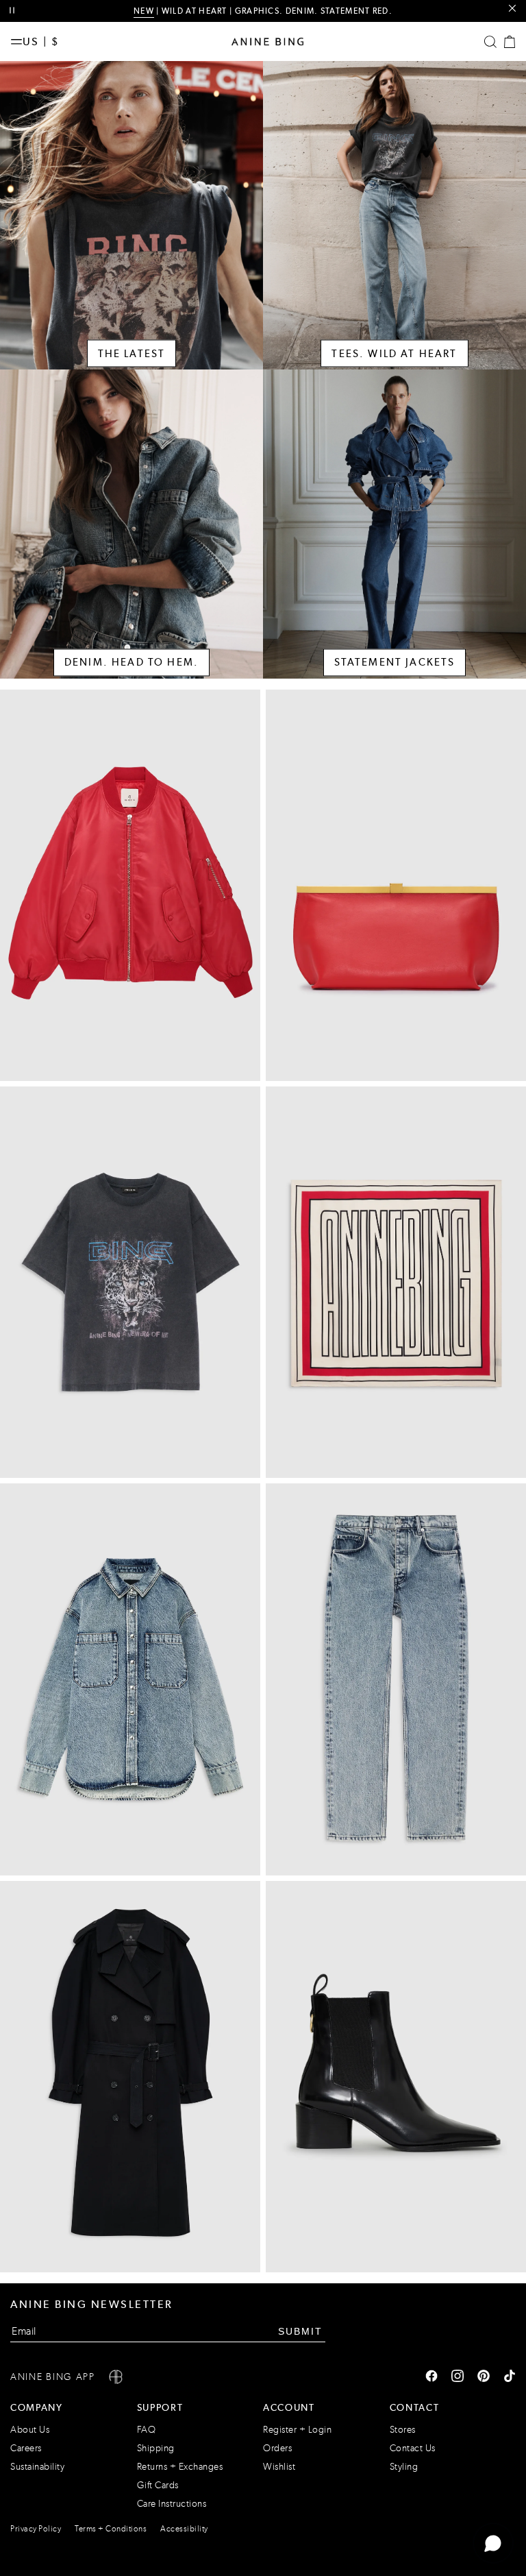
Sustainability (37, 2467)
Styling (404, 2467)
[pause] (12, 11)
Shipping (156, 2448)
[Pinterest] (484, 2377)
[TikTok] (510, 2377)
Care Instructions (172, 2504)
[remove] (512, 9)
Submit (300, 2331)
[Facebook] (431, 2377)
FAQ (147, 2430)
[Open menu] (16, 42)
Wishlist (279, 2467)
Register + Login (297, 2430)
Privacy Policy (36, 2529)
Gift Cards (158, 2485)
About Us (30, 2430)
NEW (144, 11)
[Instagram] (458, 2377)
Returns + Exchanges (180, 2467)
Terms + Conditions (111, 2529)
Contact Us (413, 2448)
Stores (403, 2430)
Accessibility (184, 2529)
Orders (277, 2448)
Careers (26, 2448)
